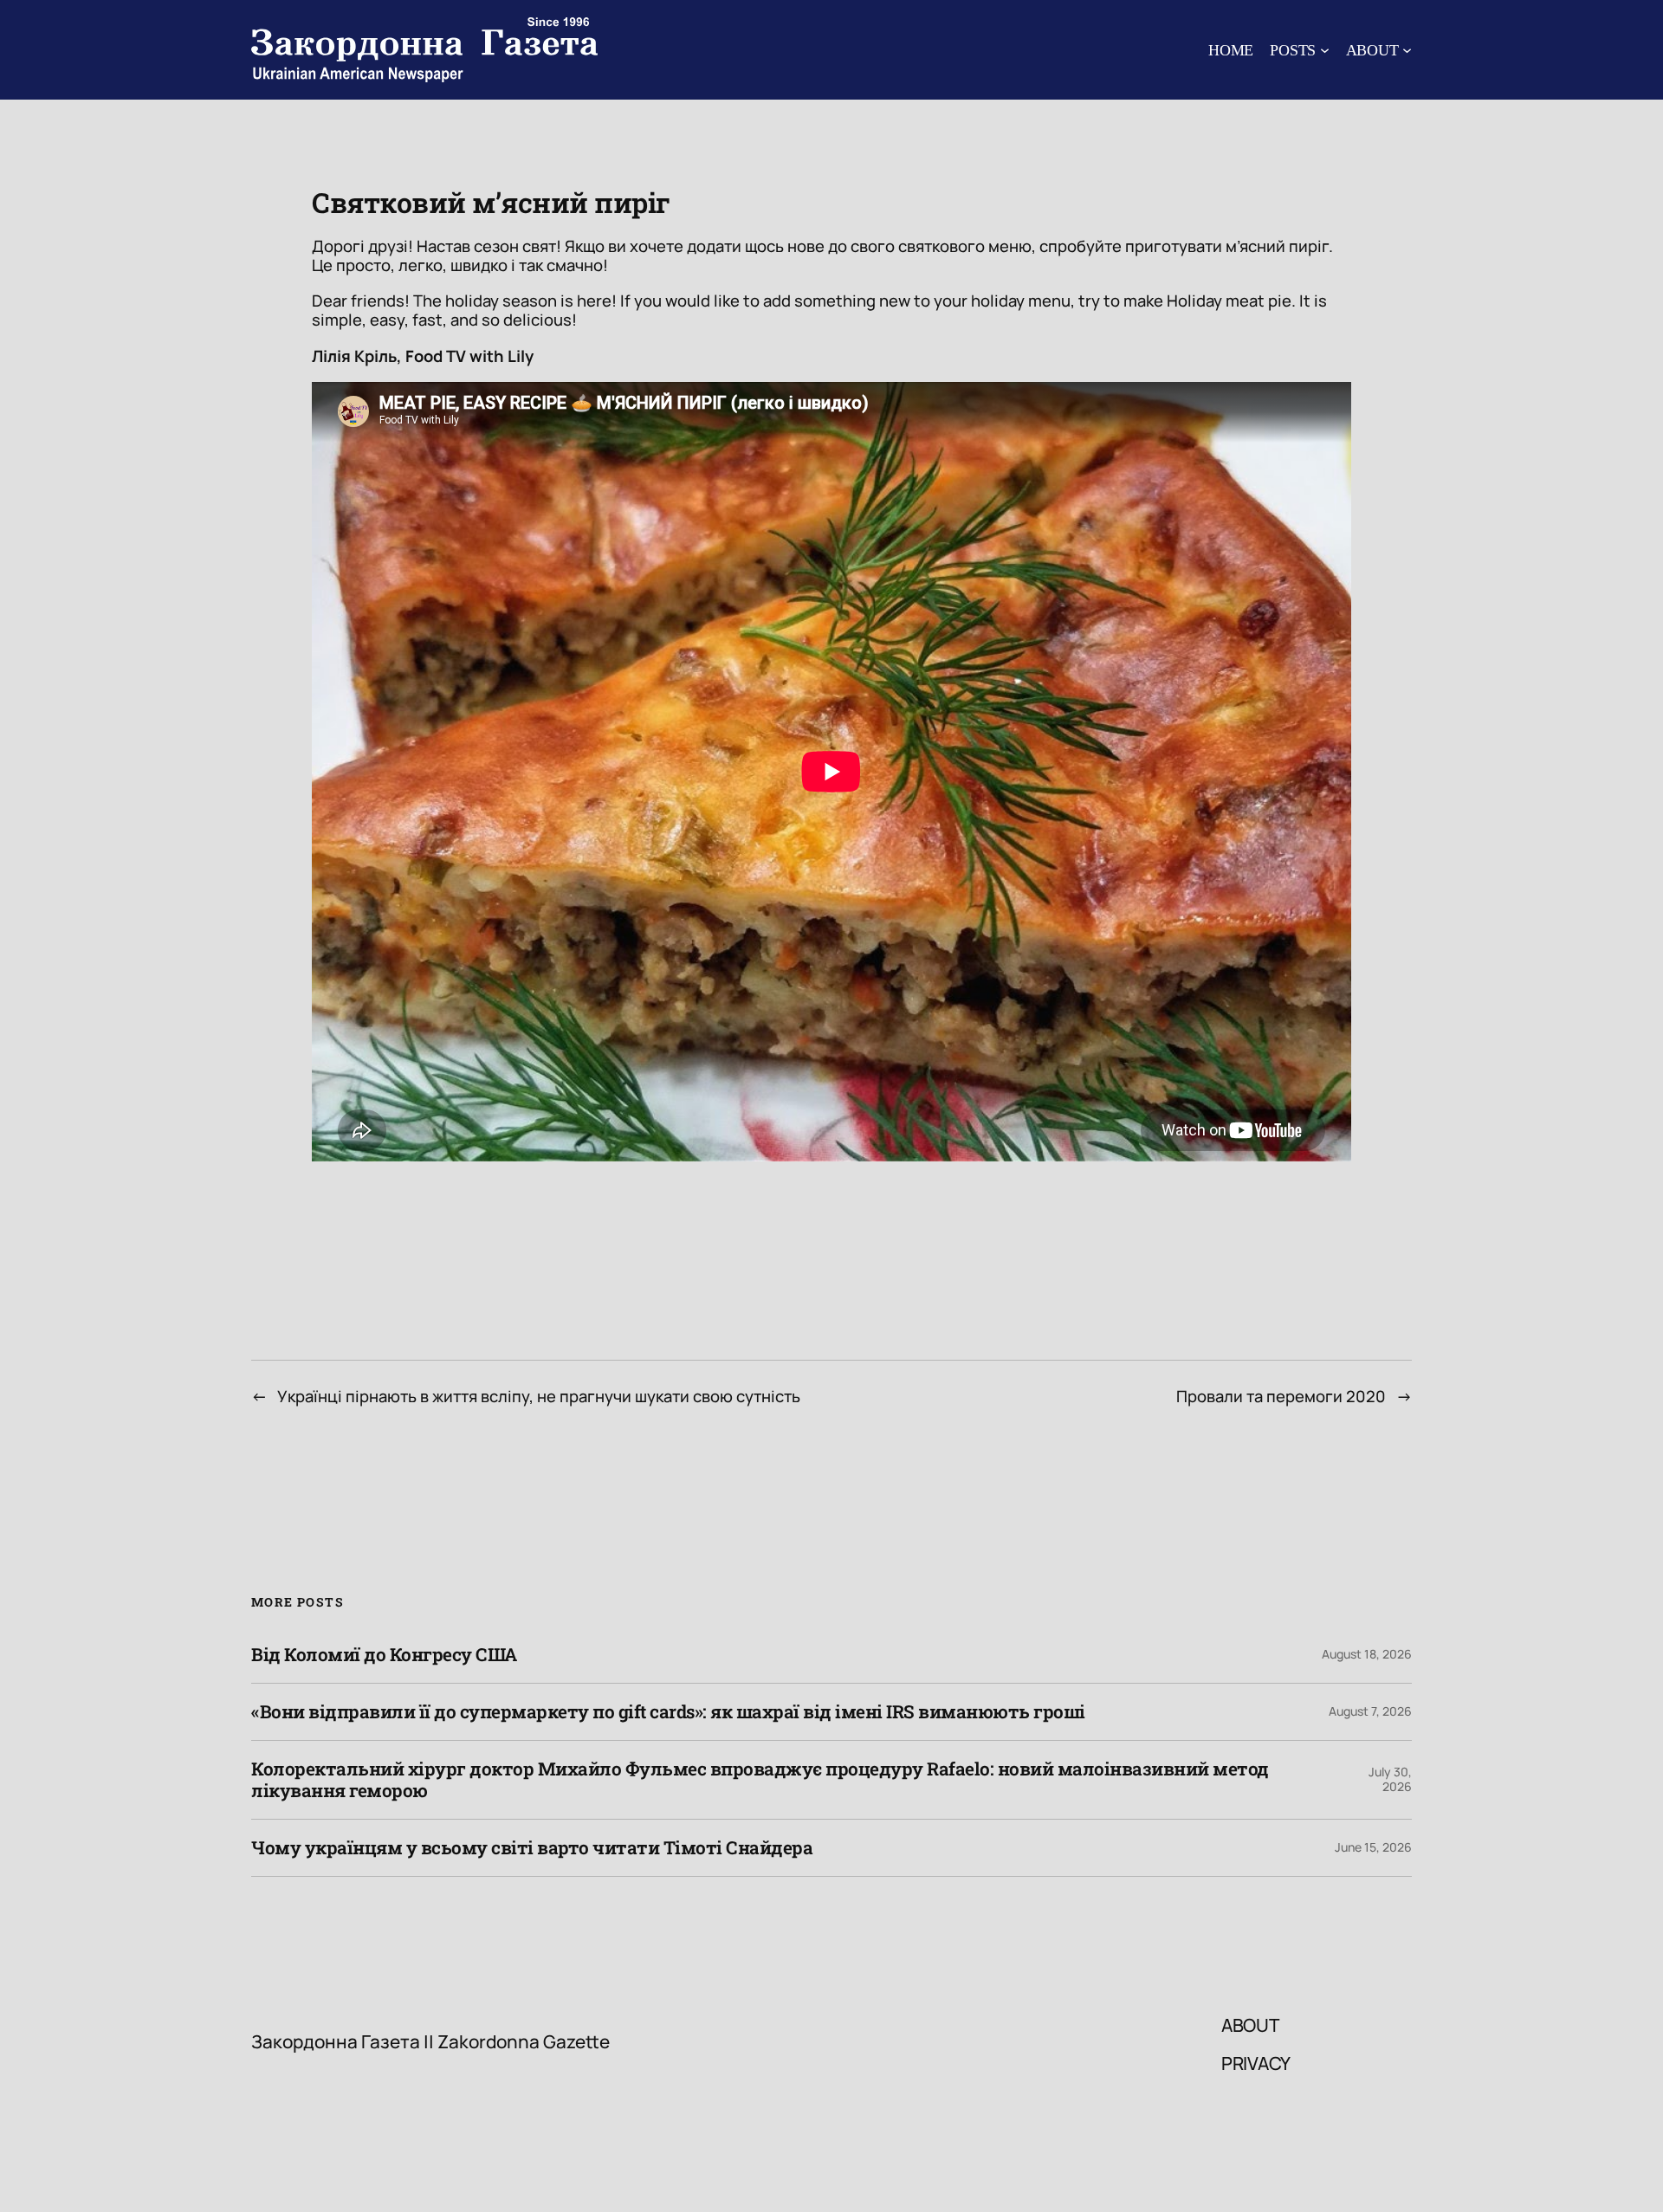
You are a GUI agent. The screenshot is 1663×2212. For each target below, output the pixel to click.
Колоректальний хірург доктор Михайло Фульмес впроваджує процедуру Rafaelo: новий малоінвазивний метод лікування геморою (760, 1780)
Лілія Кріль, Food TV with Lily (423, 356)
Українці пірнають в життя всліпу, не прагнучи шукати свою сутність (539, 1396)
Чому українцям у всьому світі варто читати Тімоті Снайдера (532, 1848)
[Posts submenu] (1325, 50)
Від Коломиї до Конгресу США (384, 1655)
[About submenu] (1407, 50)
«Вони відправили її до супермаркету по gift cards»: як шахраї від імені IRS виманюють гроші (668, 1712)
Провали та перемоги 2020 (1281, 1396)
